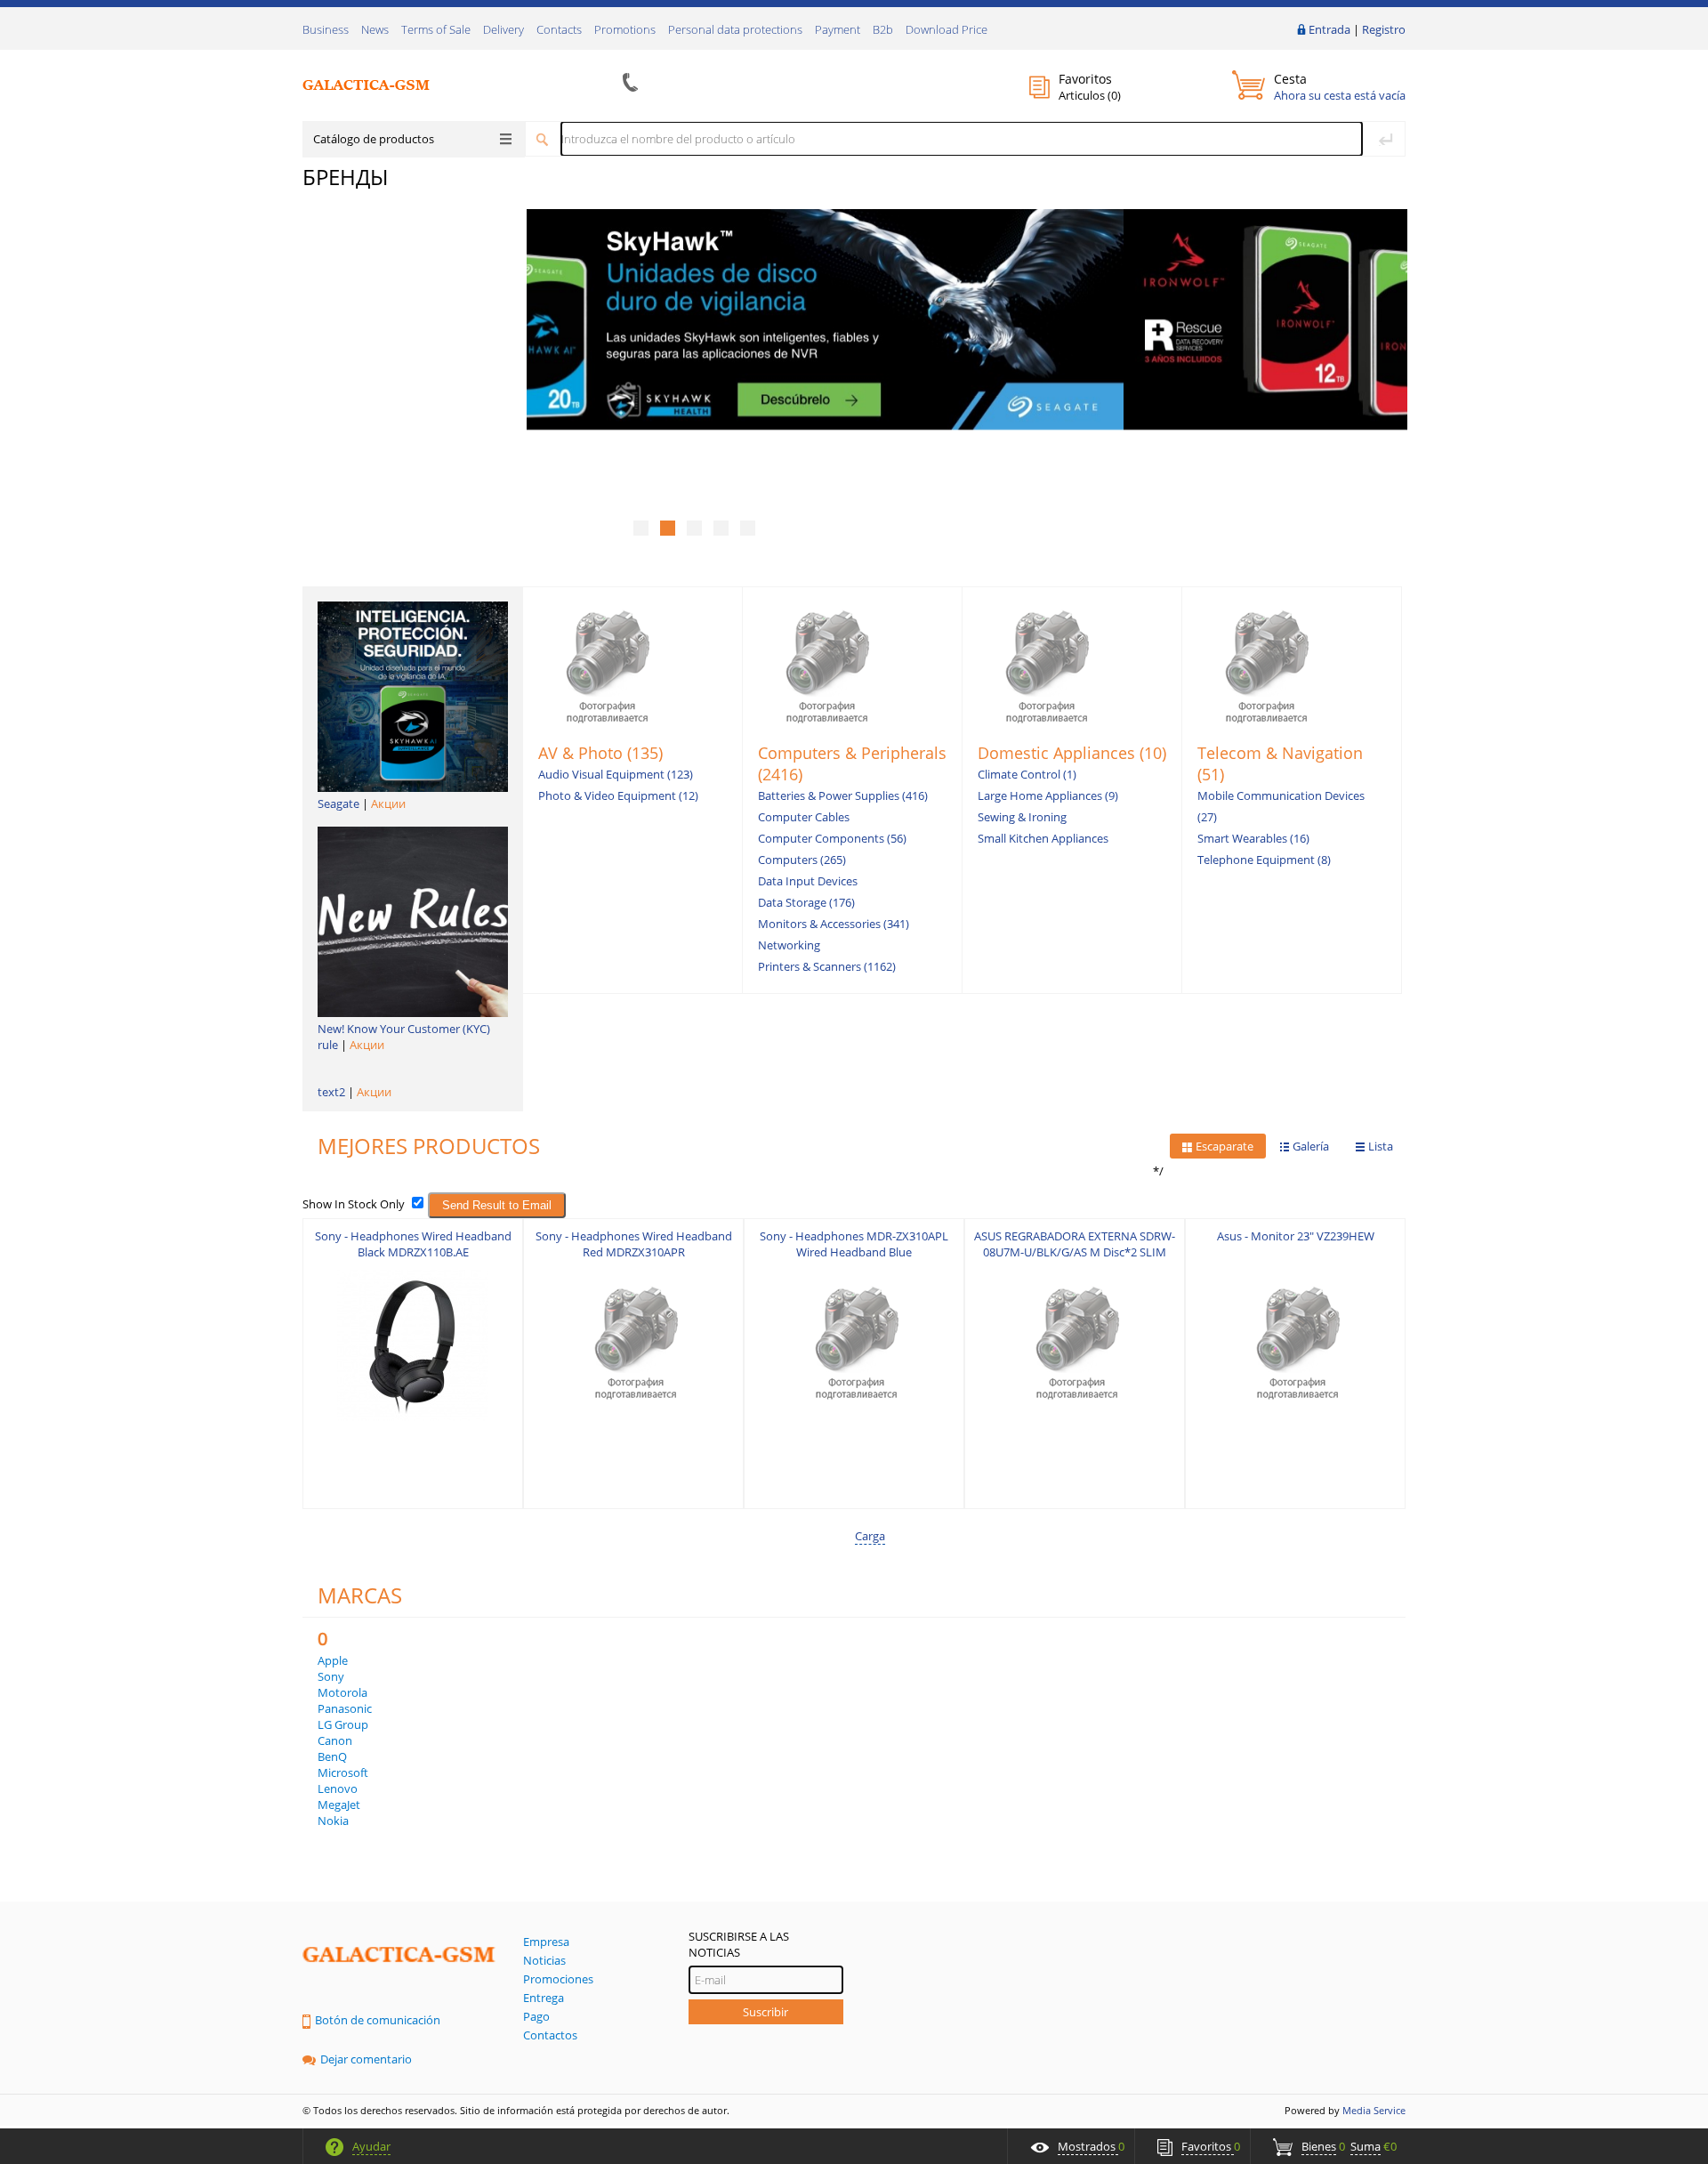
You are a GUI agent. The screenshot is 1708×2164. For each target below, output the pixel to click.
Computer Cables (804, 817)
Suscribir (765, 2012)
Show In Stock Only (354, 1204)
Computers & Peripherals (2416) (852, 763)
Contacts (559, 29)
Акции (388, 803)
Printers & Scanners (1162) (827, 966)
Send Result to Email (497, 1205)
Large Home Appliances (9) (1048, 795)
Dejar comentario (366, 2059)
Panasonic (345, 1708)
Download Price (947, 29)
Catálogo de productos (374, 139)
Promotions (625, 29)
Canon (335, 1740)
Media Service (1374, 2110)
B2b (883, 29)
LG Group (343, 1724)
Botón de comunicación (378, 2020)
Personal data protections (735, 29)
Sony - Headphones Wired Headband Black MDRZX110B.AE (413, 1244)
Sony (331, 1676)
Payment (838, 29)
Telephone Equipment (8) (1264, 860)
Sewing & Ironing (1022, 817)
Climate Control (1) (1027, 774)
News (375, 29)
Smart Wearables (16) (1253, 838)
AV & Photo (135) (600, 753)
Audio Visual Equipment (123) (616, 774)
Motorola (342, 1692)
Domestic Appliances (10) (1072, 753)
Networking (789, 945)
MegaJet (339, 1805)
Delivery (504, 29)
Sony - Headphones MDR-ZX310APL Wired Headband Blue (854, 1244)
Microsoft (343, 1772)
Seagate (338, 803)
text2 (331, 1092)
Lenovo (338, 1789)
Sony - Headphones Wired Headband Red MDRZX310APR (634, 1244)
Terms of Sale (436, 29)
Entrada (1329, 29)
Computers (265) (802, 860)
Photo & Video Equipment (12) (618, 795)
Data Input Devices (808, 881)
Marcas (360, 1595)
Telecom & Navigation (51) (1280, 763)
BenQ (332, 1756)
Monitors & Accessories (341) (834, 924)
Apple (333, 1660)
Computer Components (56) (832, 838)
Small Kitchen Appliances (1043, 838)
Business (326, 29)
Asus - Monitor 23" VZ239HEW (1296, 1236)
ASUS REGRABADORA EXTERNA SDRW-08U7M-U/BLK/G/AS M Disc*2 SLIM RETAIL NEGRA (1075, 1252)
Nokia (333, 1821)
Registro (1384, 29)
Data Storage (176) (806, 902)
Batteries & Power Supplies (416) (843, 795)
